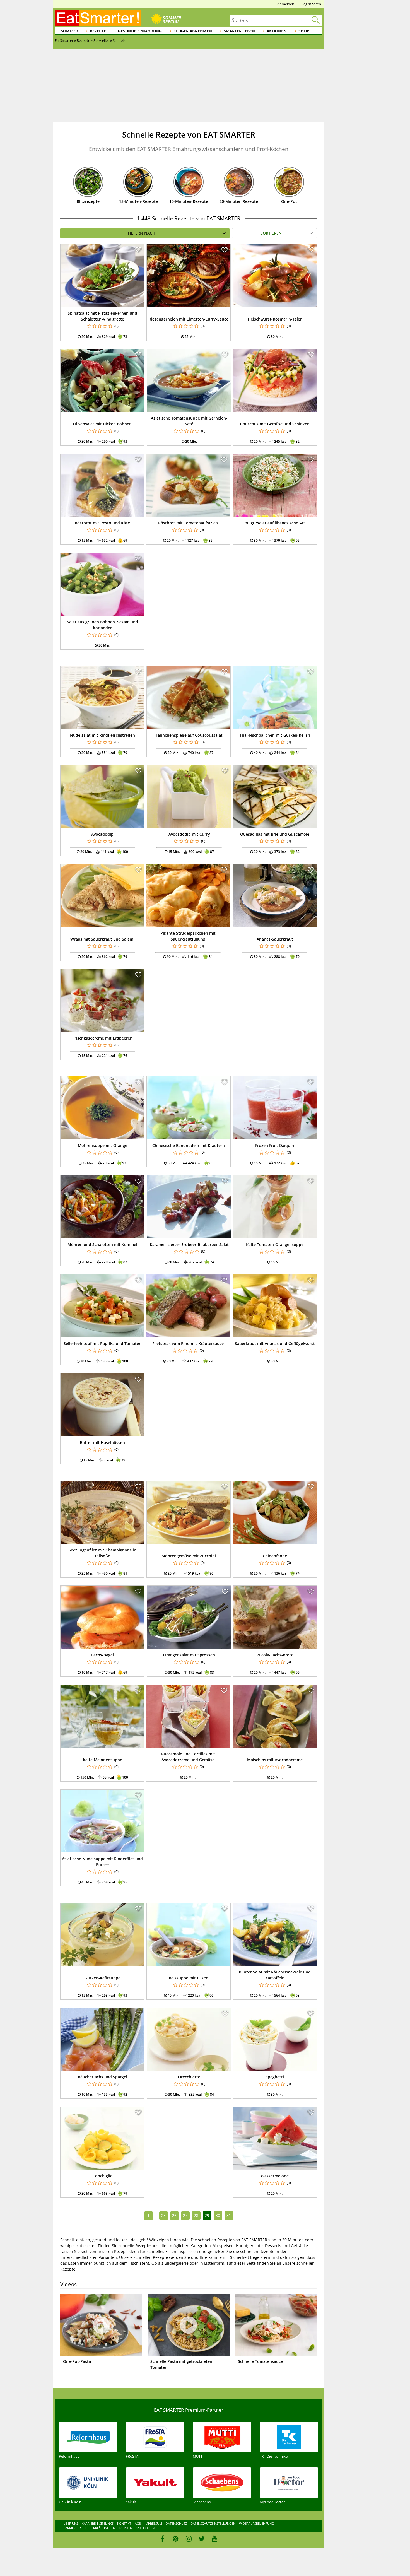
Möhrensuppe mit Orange (102, 1145)
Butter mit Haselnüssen (102, 1443)
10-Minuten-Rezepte (189, 201)
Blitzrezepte (88, 201)
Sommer (69, 31)
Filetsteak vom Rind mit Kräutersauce (188, 1344)
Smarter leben (239, 31)
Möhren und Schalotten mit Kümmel (102, 1244)
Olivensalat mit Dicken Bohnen (102, 424)
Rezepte (98, 31)
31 (229, 2215)
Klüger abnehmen (193, 31)
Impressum (153, 2523)
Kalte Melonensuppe (102, 1760)
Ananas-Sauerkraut (275, 939)
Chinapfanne (275, 1556)
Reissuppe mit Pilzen (189, 1978)
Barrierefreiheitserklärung (86, 2528)
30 (218, 2215)
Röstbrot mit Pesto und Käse (102, 523)
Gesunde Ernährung (140, 31)
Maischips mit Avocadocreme (275, 1760)
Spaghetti (275, 2077)
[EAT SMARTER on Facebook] (162, 2539)
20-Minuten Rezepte (239, 201)
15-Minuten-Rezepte (138, 201)
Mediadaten (123, 2528)
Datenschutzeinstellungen (213, 2523)
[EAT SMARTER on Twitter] (202, 2539)
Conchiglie (102, 2176)
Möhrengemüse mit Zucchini (189, 1556)
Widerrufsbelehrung (256, 2523)
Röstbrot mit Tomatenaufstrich (188, 523)
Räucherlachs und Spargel (102, 2077)
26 (174, 2215)
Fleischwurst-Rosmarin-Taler (275, 319)
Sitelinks (106, 2523)
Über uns (71, 2523)
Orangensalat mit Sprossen (189, 1655)
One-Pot (289, 201)
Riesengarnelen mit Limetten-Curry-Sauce (189, 319)
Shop (304, 31)
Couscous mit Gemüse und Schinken (275, 424)
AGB (138, 2523)
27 (185, 2215)
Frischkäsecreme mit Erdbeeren (102, 1038)
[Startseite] (98, 18)
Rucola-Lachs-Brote (275, 1655)
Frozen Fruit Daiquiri (275, 1145)
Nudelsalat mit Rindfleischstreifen (102, 735)
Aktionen (277, 31)
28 (196, 2215)
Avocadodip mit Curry (189, 834)
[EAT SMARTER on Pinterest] (176, 2539)
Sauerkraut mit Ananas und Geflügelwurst (275, 1344)
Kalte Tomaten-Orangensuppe (275, 1244)
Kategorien (145, 2528)
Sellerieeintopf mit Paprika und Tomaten (102, 1344)
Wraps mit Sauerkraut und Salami (102, 939)
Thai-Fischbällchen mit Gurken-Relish (275, 735)
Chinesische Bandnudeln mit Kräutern (189, 1145)
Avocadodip (102, 834)
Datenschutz (176, 2523)
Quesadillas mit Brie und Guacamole (275, 834)
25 (163, 2215)
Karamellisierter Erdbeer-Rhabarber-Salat (189, 1244)
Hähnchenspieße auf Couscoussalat (189, 735)
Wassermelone (275, 2176)
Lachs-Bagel (102, 1655)
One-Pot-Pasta (77, 2361)
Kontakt (124, 2523)
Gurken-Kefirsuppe (102, 1978)
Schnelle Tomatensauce (260, 2361)
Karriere (89, 2523)
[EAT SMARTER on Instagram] (189, 2539)
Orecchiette (189, 2077)
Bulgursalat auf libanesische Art (275, 523)
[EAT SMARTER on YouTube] (215, 2539)
